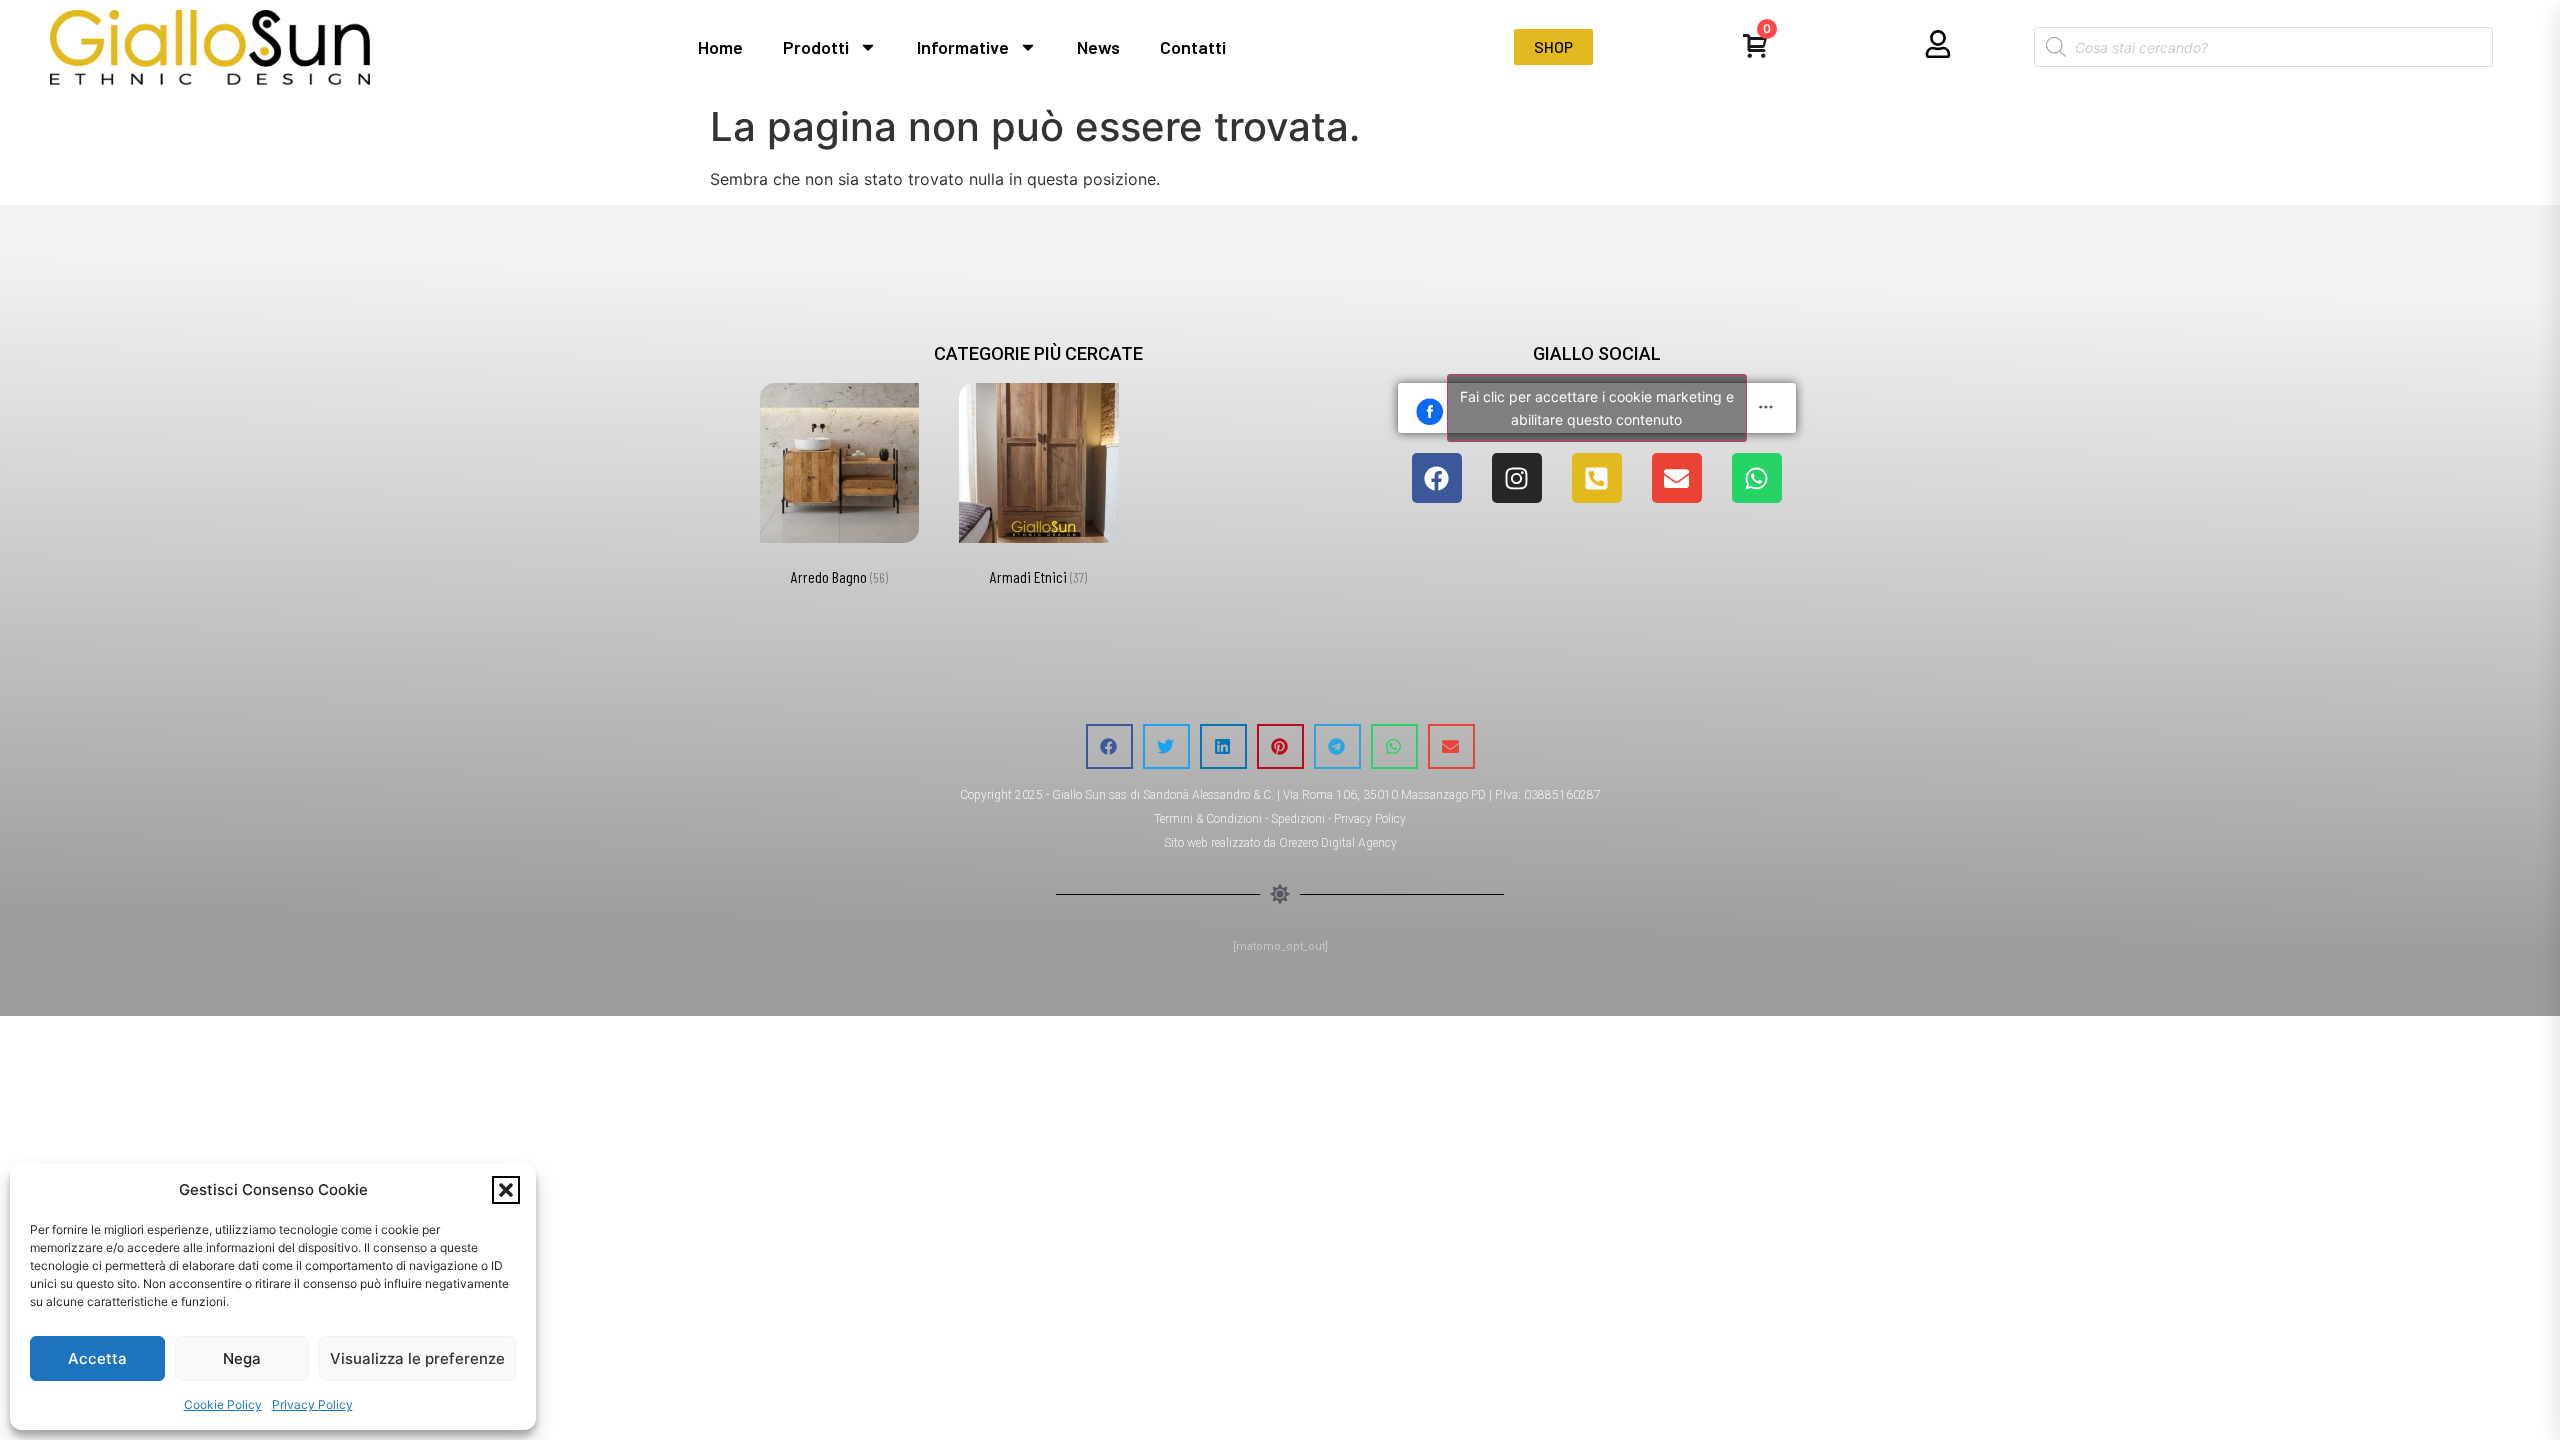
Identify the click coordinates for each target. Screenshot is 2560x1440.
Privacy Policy (312, 1404)
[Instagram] (1517, 478)
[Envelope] (1677, 478)
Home (720, 47)
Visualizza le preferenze (417, 1358)
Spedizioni (1298, 819)
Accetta (97, 1358)
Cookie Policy (223, 1404)
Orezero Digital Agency (1338, 843)
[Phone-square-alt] (1597, 478)
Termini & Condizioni (1208, 819)
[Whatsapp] (1757, 478)
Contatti (1193, 47)
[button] (506, 1190)
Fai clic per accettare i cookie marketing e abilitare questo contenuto (1597, 408)
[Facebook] (1437, 478)
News (1098, 47)
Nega (242, 1358)
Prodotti (816, 47)
